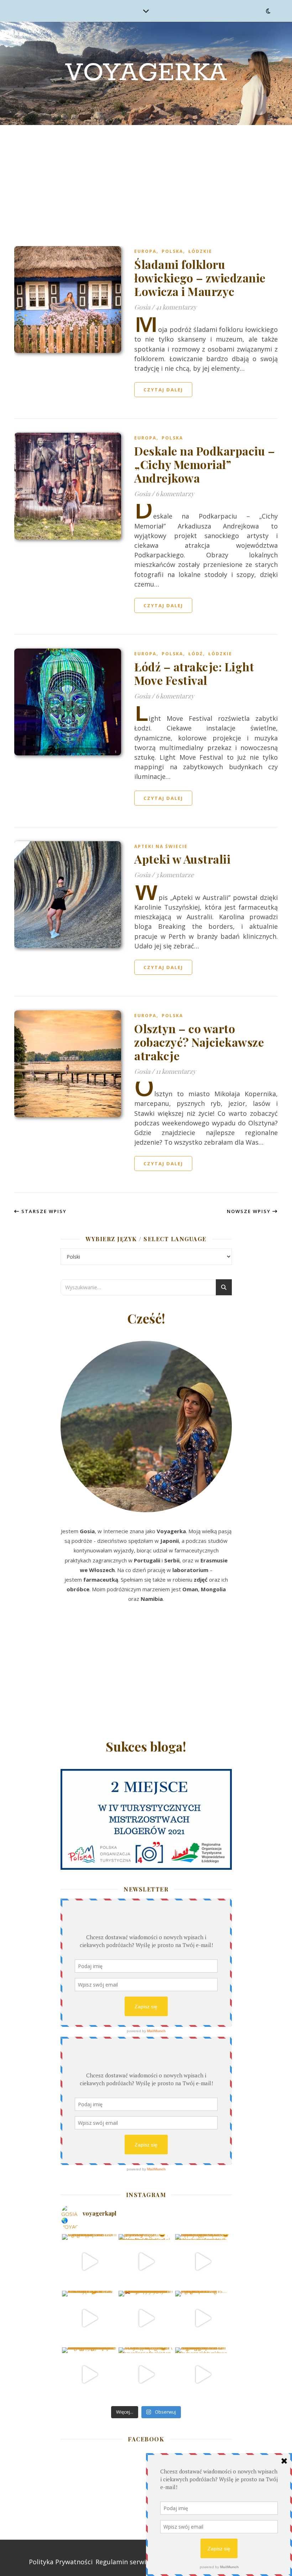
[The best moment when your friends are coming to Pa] (89, 2318)
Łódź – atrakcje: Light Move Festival (194, 673)
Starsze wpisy (43, 1211)
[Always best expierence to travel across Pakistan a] (203, 2262)
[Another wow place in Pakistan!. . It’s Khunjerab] (89, 2375)
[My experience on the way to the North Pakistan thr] (203, 2375)
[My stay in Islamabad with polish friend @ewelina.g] (146, 2262)
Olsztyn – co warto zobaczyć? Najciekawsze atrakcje (199, 1042)
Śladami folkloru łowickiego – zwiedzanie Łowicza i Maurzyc (200, 278)
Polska (172, 251)
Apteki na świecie (161, 846)
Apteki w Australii (182, 859)
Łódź (196, 654)
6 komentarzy (175, 494)
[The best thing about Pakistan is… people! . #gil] (203, 2318)
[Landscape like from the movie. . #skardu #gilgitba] (89, 2262)
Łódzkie (200, 251)
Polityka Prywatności (61, 2562)
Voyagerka (146, 73)
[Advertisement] (146, 178)
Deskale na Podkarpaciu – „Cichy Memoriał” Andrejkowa (205, 464)
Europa (145, 251)
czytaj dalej (163, 390)
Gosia (142, 307)
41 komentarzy (176, 307)
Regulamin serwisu (124, 2562)
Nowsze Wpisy (250, 1211)
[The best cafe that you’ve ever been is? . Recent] (146, 2318)
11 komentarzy (176, 1071)
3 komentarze (175, 875)
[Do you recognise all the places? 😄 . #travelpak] (146, 2375)
